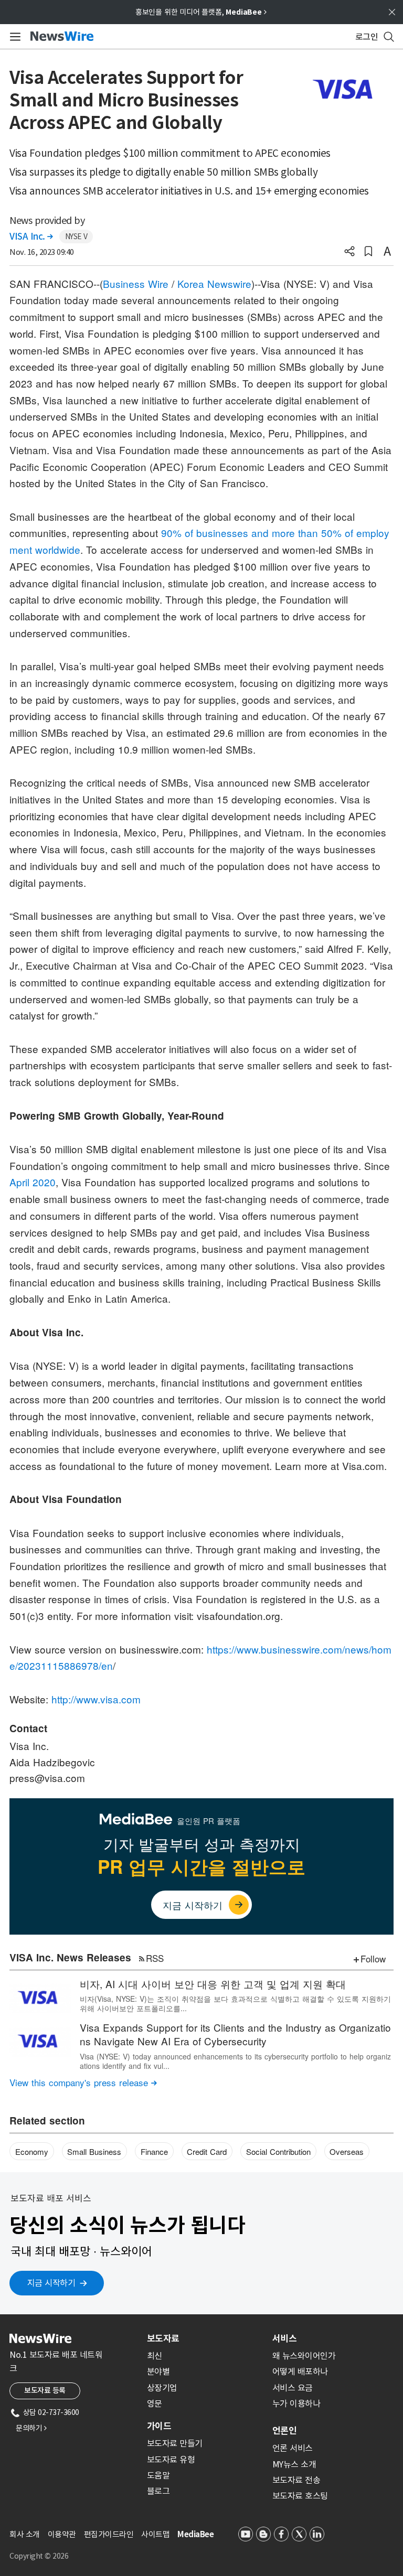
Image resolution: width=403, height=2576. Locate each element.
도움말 (158, 2475)
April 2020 (33, 1182)
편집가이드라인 (109, 2534)
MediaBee (195, 2534)
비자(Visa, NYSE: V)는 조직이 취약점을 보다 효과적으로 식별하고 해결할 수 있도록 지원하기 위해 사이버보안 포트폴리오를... (235, 2003)
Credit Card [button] (207, 2151)
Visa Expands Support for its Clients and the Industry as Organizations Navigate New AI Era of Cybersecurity (235, 2034)
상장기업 (162, 2388)
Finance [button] (154, 2151)
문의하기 (31, 2428)
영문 (155, 2403)
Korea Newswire (214, 283)
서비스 (284, 2338)
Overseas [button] (347, 2151)
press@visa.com (47, 1778)
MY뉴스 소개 (294, 2464)
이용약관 (62, 2534)
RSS (155, 1958)
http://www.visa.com (96, 1699)
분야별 (158, 2371)
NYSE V (76, 237)
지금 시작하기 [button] (51, 2283)
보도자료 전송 (296, 2480)
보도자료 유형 (171, 2460)
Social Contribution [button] (278, 2151)
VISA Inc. (31, 237)
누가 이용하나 (296, 2403)
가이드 (159, 2426)
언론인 (284, 2431)
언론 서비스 (293, 2448)
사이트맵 (155, 2534)
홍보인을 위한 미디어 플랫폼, (201, 12)
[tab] (205, 2338)
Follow (373, 1958)
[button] (349, 252)
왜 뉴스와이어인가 (304, 2356)
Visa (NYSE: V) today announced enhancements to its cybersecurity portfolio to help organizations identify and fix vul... (235, 2061)
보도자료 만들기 (175, 2443)
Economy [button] (32, 2151)
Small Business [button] (94, 2151)
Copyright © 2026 (39, 2556)
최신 (155, 2356)
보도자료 (163, 2338)
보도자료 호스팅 (300, 2496)
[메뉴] (13, 37)
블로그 (158, 2491)
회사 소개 (25, 2534)
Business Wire (136, 283)
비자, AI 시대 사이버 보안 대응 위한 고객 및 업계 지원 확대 (213, 1984)
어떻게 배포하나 (300, 2371)
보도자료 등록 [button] (45, 2390)
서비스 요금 (293, 2388)
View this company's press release (83, 2082)
